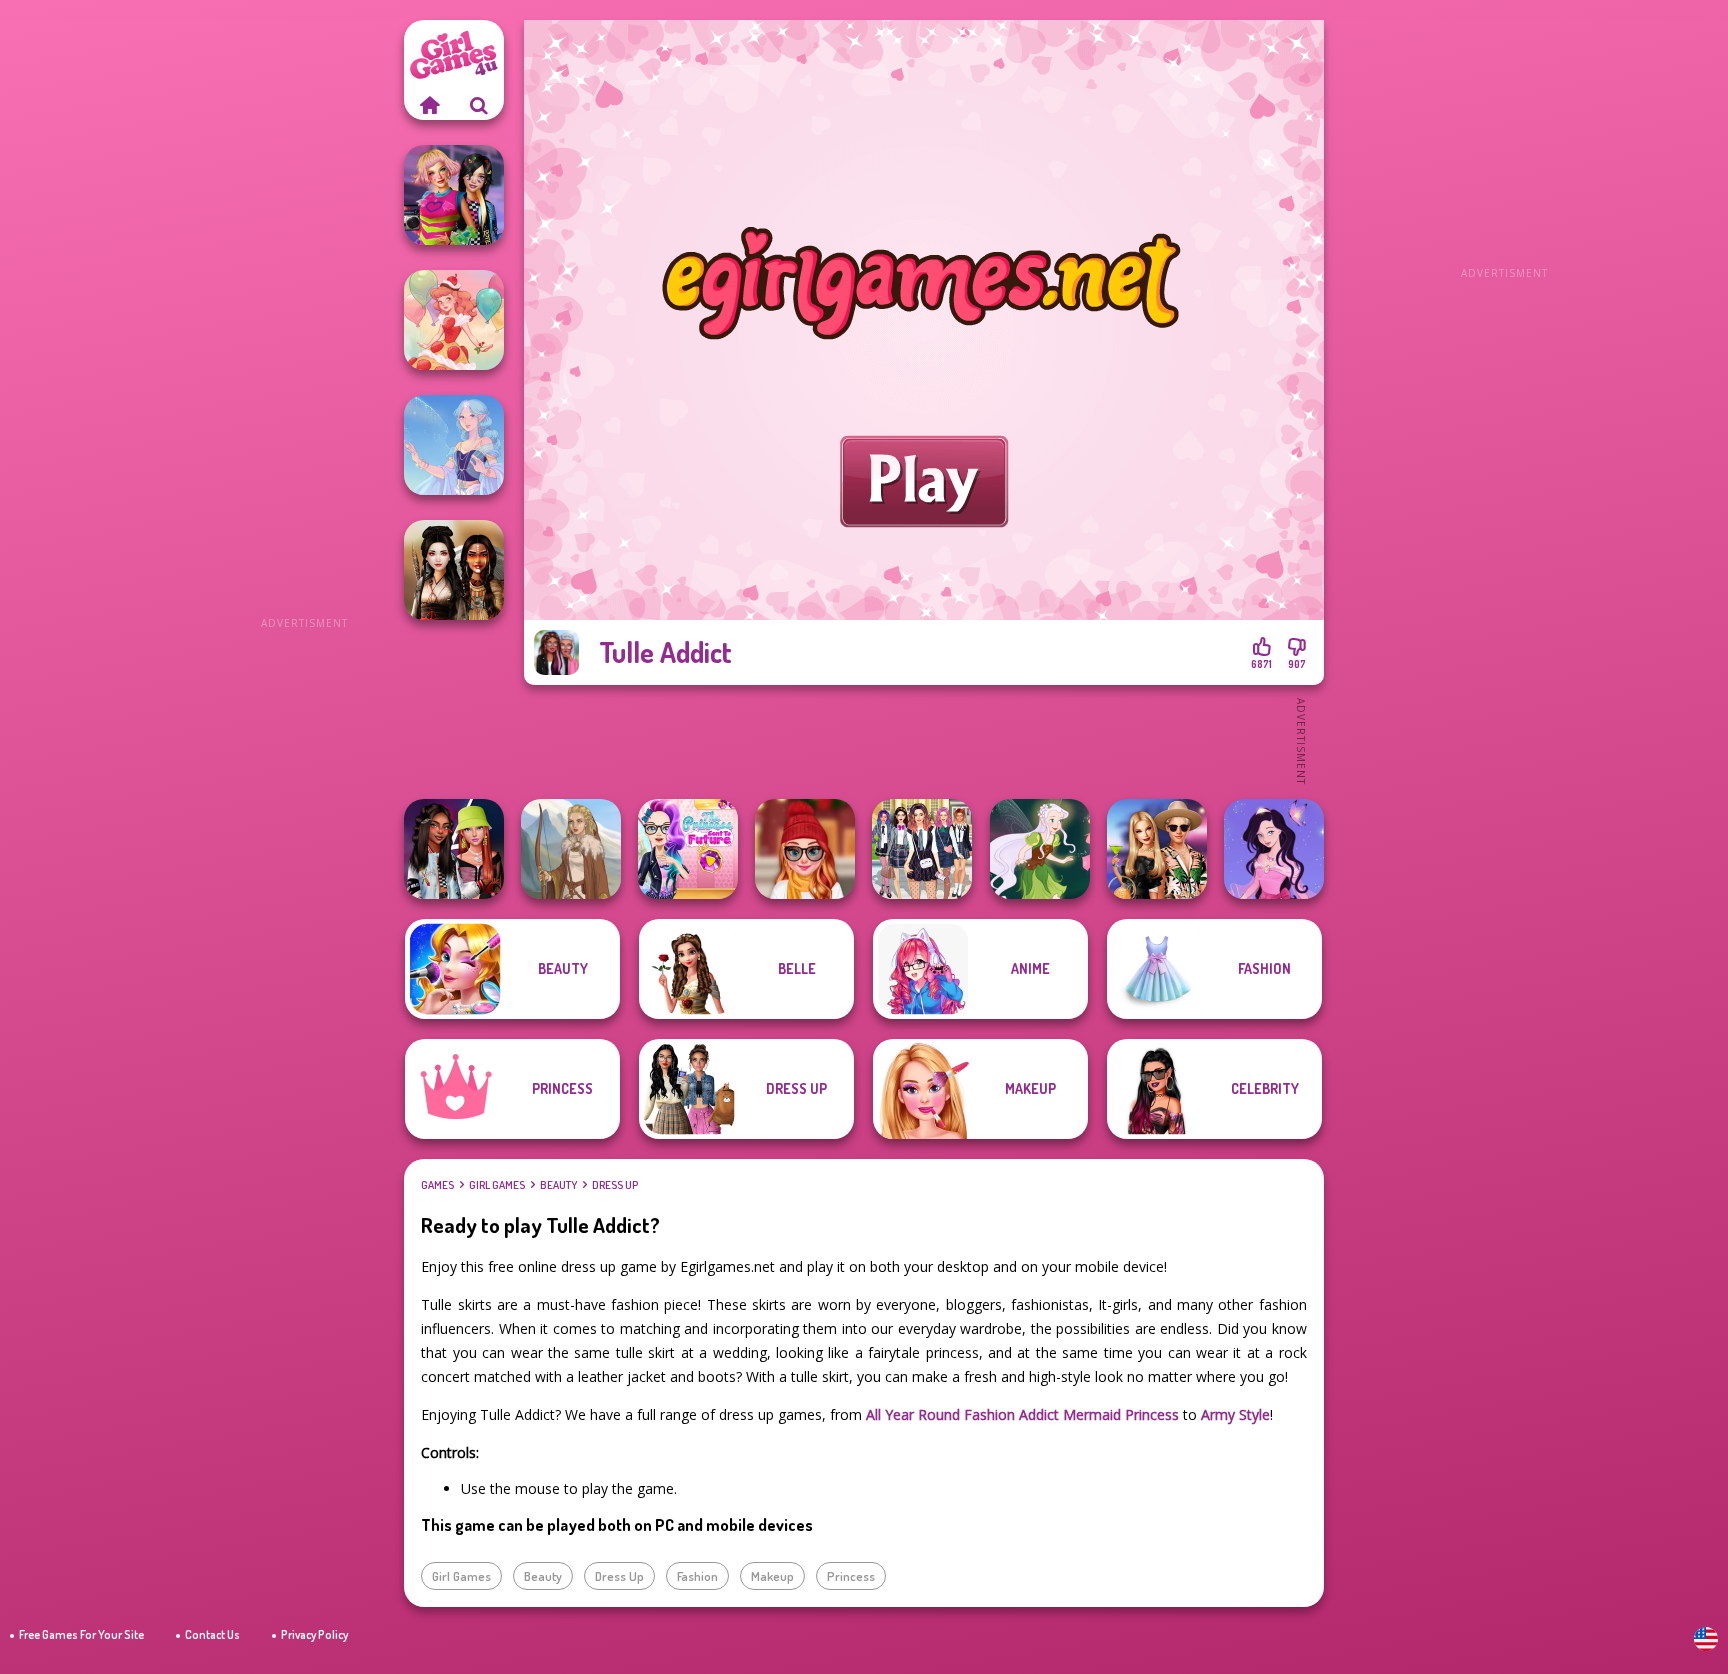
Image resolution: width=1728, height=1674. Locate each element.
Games (437, 1185)
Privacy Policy (314, 1634)
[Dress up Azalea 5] (1274, 849)
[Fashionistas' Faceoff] (454, 849)
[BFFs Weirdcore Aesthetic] (454, 195)
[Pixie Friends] (1040, 849)
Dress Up (615, 1185)
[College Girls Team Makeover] (922, 849)
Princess (851, 1576)
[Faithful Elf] (454, 445)
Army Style (1235, 1414)
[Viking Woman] (571, 849)
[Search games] (479, 105)
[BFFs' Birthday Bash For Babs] (1157, 849)
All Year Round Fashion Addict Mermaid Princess (1022, 1414)
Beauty (558, 1185)
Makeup (772, 1576)
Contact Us (212, 1634)
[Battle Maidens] (454, 570)
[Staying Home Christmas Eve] (805, 849)
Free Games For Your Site (81, 1634)
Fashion (697, 1576)
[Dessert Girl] (454, 320)
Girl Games (497, 1185)
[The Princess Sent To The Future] (688, 849)
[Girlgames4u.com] (429, 105)
